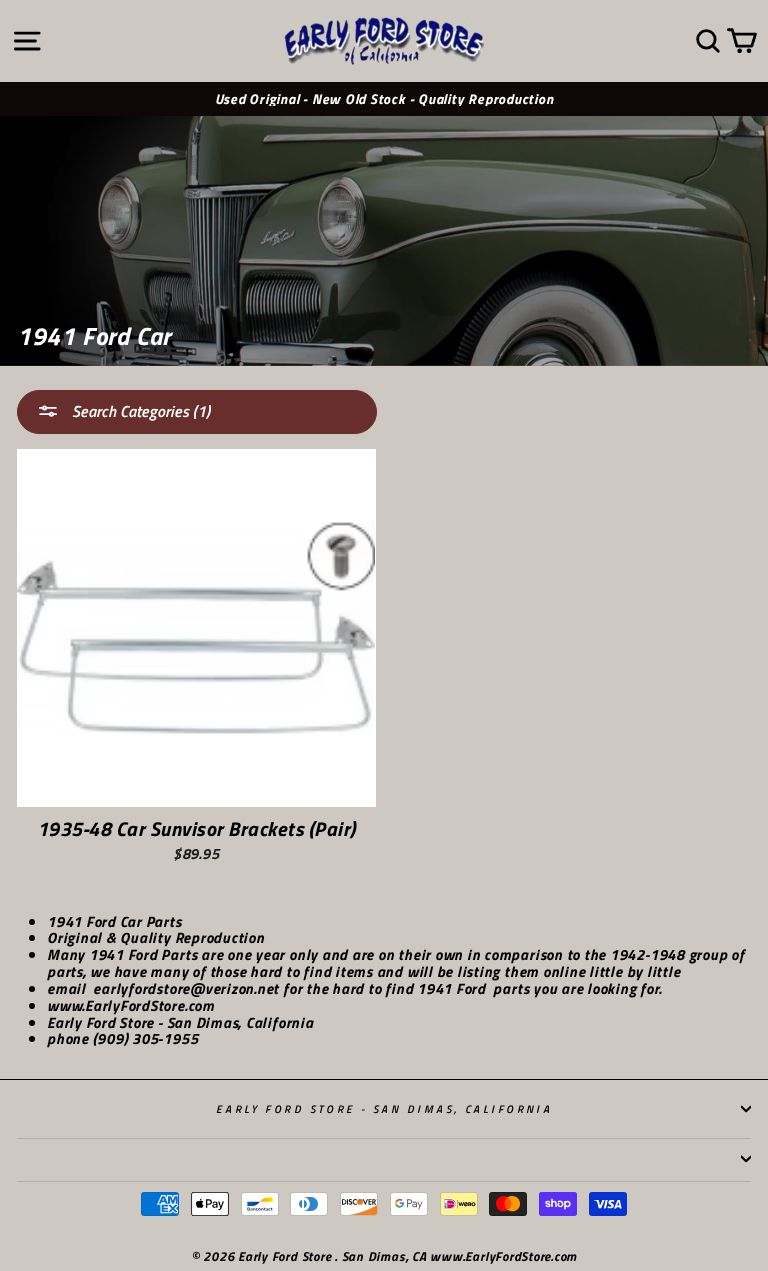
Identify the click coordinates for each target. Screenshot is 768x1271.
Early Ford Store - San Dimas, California (384, 1108)
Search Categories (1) (139, 411)
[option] (384, 99)
